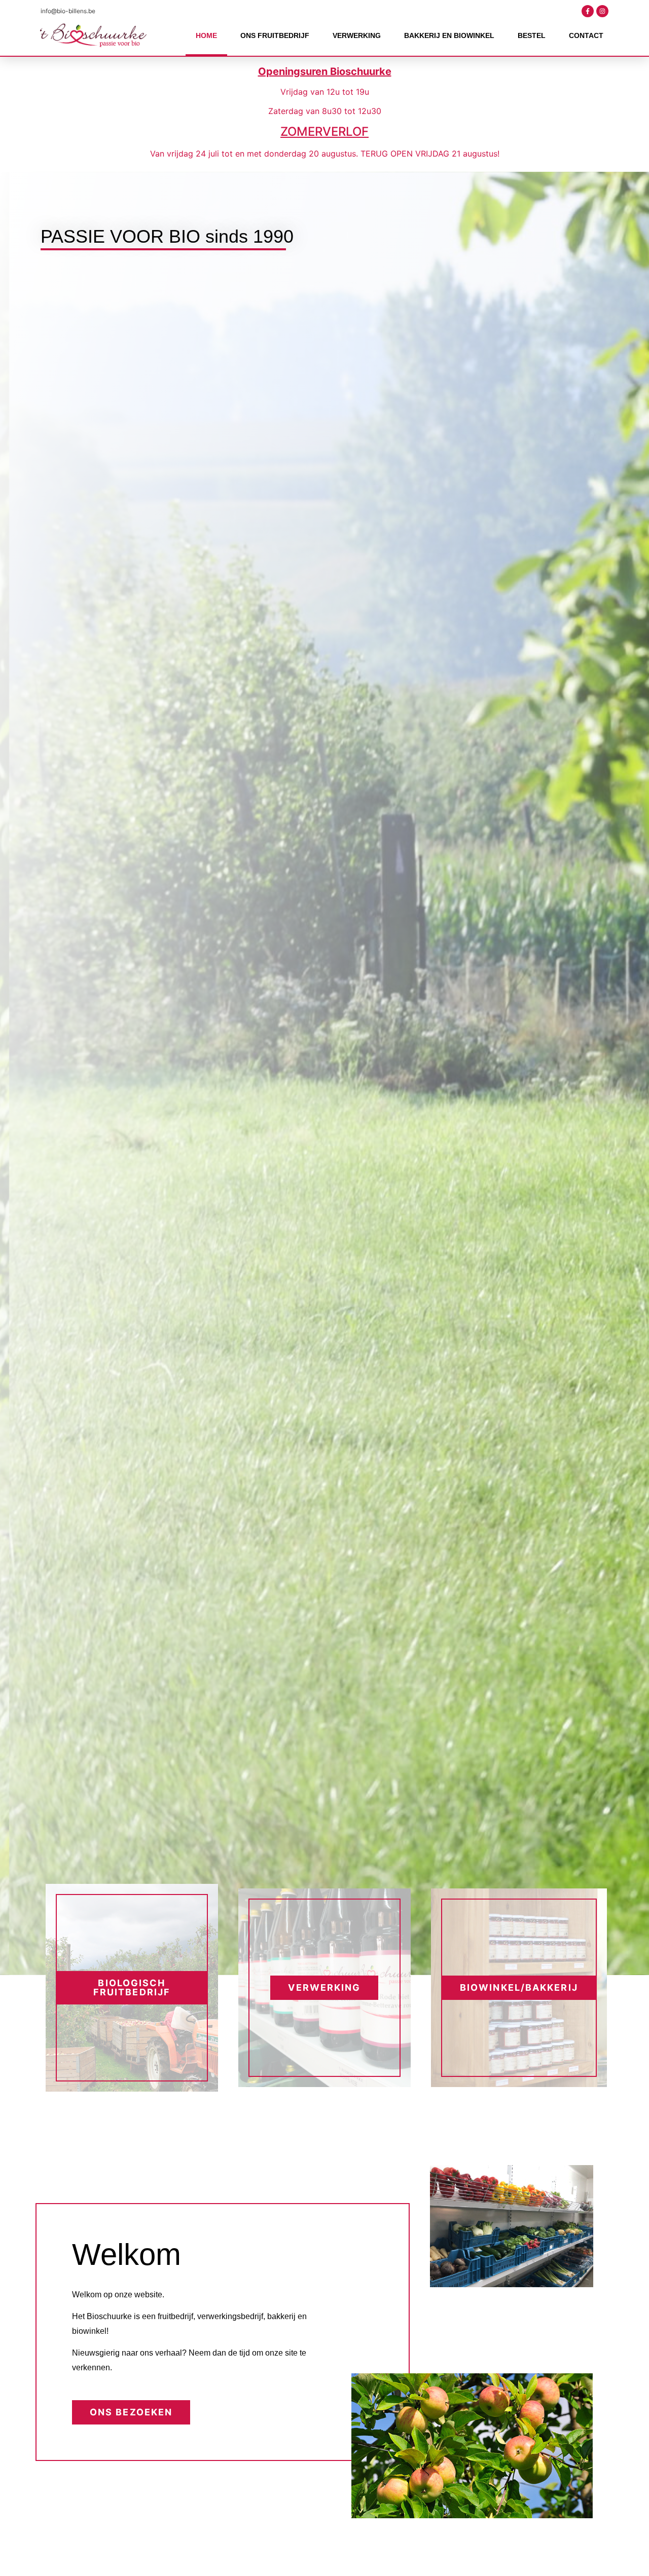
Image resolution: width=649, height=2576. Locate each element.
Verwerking (357, 35)
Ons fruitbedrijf (275, 35)
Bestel (532, 35)
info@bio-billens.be (68, 11)
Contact (586, 35)
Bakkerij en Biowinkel (449, 35)
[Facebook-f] (588, 11)
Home (206, 35)
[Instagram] (602, 11)
